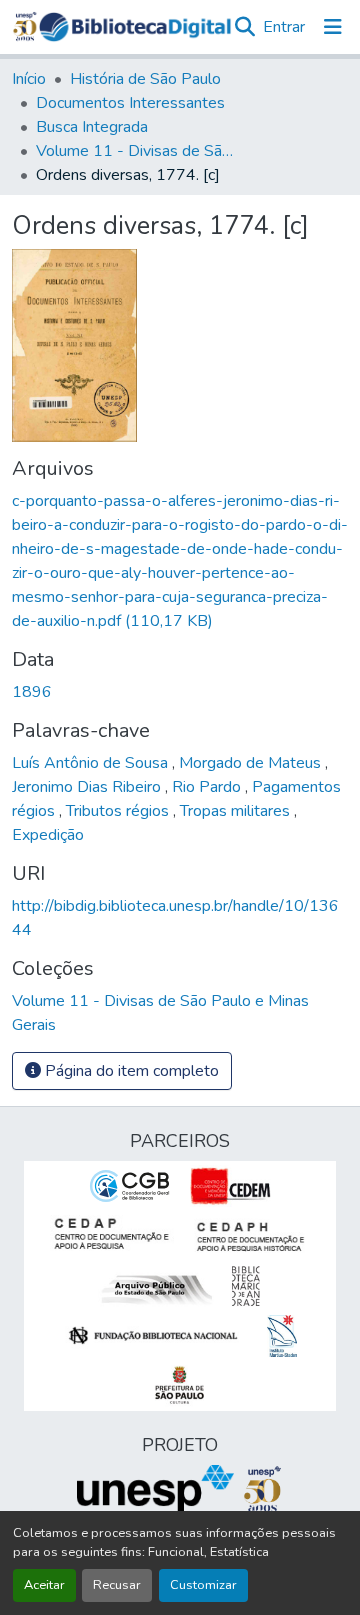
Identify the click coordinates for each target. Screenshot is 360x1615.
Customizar (203, 1585)
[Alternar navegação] (333, 27)
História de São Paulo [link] (145, 79)
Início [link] (29, 79)
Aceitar (44, 1585)
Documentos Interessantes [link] (130, 103)
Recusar (117, 1585)
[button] (135, 27)
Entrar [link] (284, 27)
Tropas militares (237, 811)
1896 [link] (32, 692)
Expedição (48, 835)
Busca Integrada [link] (92, 127)
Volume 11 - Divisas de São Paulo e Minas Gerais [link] (136, 151)
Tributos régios (119, 811)
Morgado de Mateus (252, 763)
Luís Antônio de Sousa (92, 763)
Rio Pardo (208, 787)
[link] (180, 561)
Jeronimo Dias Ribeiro (88, 787)
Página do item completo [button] (130, 1071)
